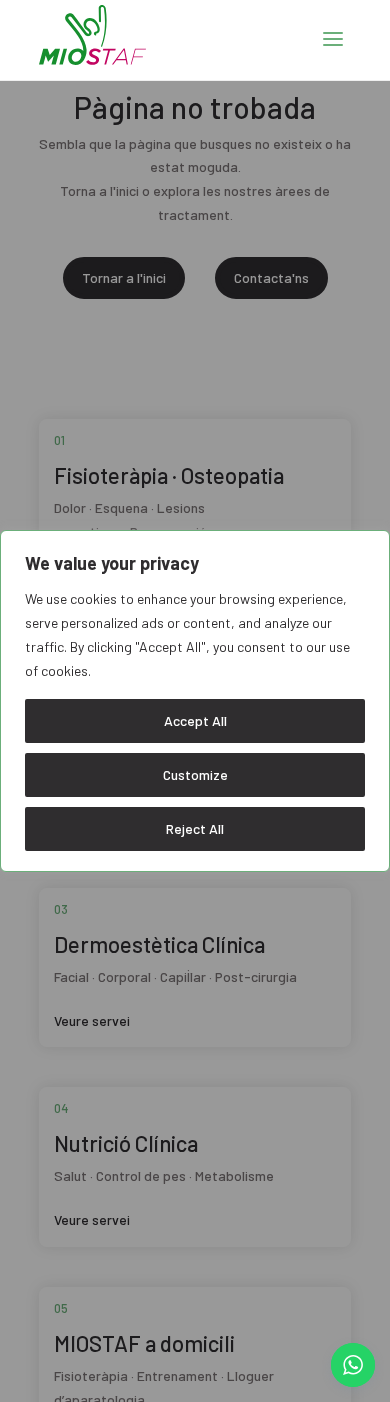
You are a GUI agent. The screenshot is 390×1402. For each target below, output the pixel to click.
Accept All (195, 720)
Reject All (195, 828)
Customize (195, 774)
